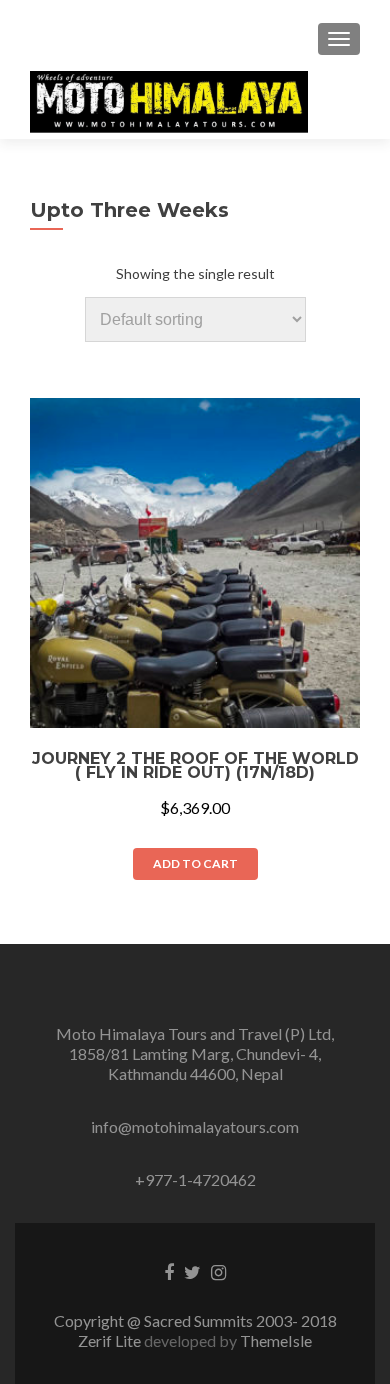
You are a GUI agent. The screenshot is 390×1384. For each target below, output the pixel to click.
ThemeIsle (276, 1340)
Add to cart (195, 863)
